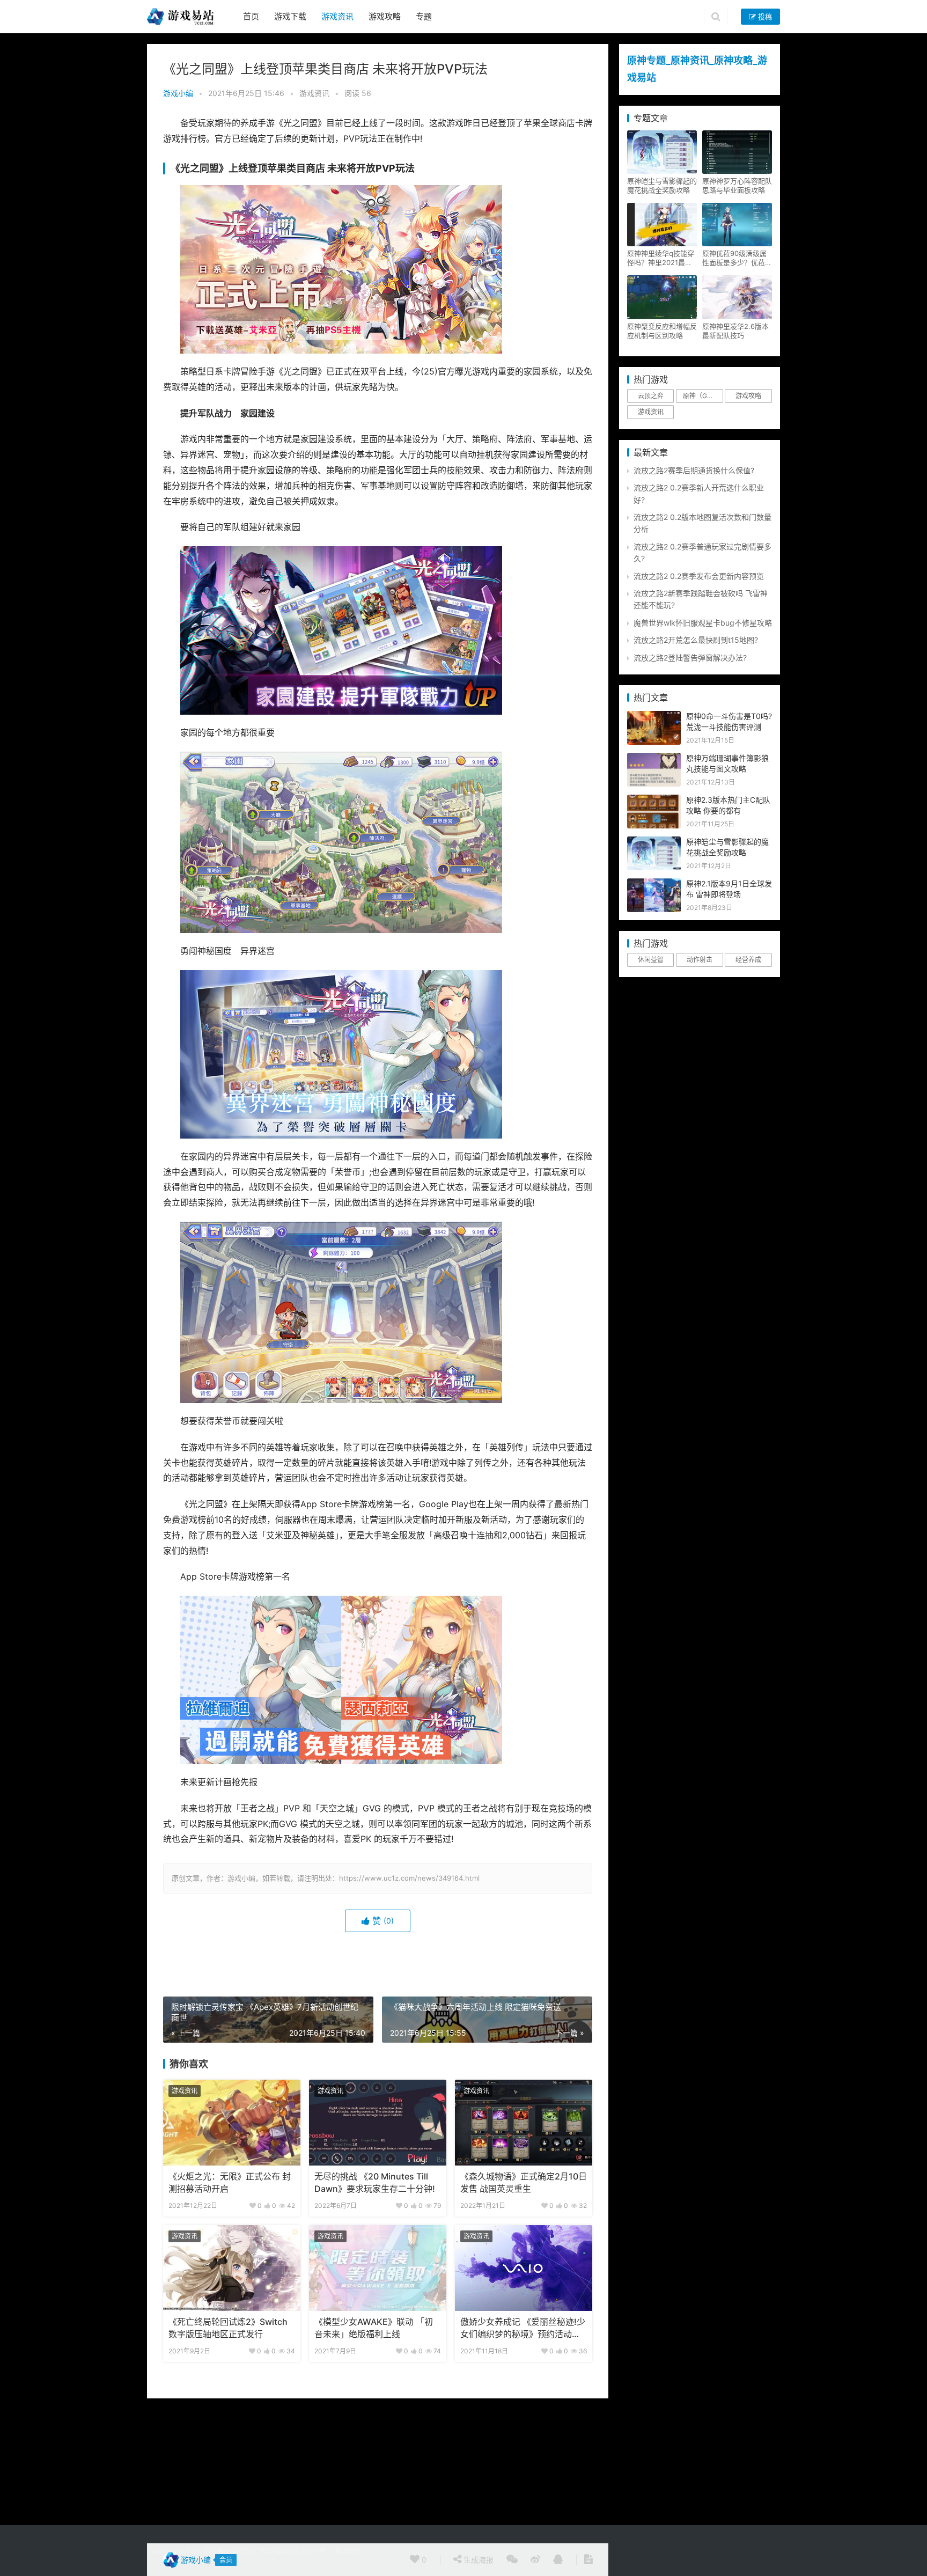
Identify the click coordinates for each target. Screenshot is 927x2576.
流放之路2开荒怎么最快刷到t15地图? (696, 640)
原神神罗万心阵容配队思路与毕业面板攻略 (737, 185)
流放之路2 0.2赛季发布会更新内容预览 (699, 576)
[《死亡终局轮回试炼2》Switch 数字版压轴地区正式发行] (232, 2268)
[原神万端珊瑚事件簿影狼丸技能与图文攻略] (654, 758)
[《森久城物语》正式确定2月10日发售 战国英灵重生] (524, 2123)
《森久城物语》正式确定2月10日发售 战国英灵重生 (524, 2182)
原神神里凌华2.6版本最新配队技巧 (735, 331)
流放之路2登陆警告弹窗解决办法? (690, 658)
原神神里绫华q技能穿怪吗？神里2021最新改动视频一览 (661, 258)
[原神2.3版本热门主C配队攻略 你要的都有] (654, 800)
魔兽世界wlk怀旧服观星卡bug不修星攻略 (703, 623)
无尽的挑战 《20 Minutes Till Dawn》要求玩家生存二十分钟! (375, 2182)
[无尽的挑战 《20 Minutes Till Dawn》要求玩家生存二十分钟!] (378, 2123)
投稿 (764, 17)
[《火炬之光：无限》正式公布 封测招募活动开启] (232, 2123)
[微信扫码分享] (512, 2560)
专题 (424, 16)
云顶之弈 (651, 396)
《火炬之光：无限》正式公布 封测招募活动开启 (230, 2182)
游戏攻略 (385, 16)
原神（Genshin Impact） (703, 396)
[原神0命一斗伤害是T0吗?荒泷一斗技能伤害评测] (654, 717)
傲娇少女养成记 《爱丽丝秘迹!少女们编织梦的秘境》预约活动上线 (523, 2329)
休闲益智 (651, 960)
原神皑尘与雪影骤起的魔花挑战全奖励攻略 (662, 185)
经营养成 (748, 960)
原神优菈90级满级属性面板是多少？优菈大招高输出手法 (737, 258)
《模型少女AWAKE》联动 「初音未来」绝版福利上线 (374, 2328)
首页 (251, 16)
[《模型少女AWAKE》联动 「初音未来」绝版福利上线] (378, 2268)
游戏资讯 (337, 16)
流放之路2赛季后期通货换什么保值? (694, 470)
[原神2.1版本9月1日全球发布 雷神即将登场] (654, 884)
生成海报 (477, 2560)
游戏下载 (290, 16)
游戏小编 (178, 93)
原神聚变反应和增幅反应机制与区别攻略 (662, 331)
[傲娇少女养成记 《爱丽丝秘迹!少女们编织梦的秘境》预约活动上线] (524, 2268)
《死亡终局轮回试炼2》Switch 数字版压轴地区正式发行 (228, 2328)
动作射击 (700, 960)
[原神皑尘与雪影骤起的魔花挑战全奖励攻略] (654, 842)
